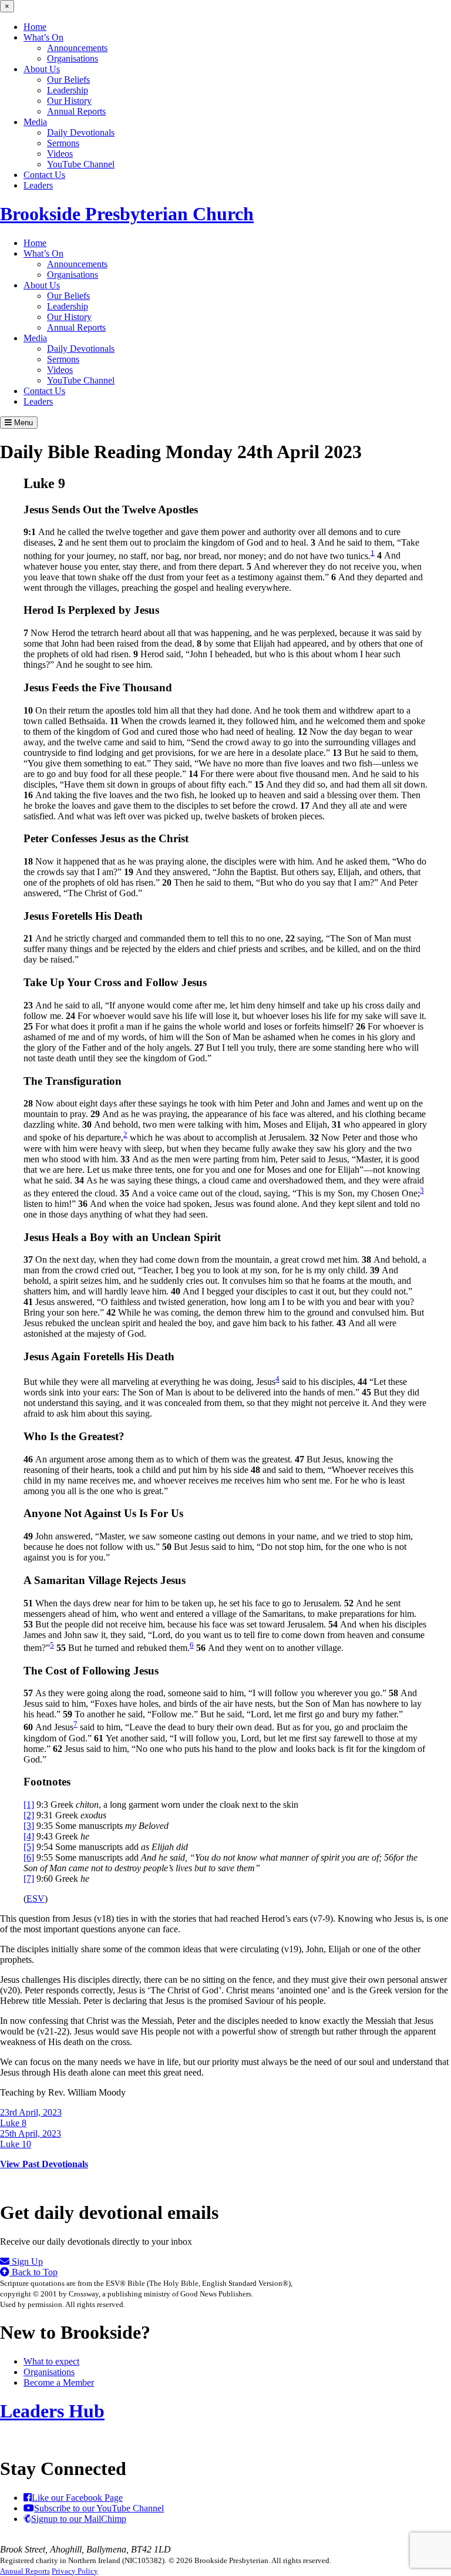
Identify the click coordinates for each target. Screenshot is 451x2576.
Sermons (63, 143)
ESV (36, 1899)
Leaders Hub (52, 2411)
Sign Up (26, 2261)
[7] (29, 1879)
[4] (29, 1836)
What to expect (51, 2361)
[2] (29, 1815)
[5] (29, 1847)
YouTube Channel (81, 164)
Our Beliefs (68, 80)
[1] (29, 1805)
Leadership (68, 90)
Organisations (73, 58)
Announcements (77, 48)
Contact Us (44, 175)
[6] (29, 1857)
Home (35, 27)
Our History (69, 101)
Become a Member (59, 2382)
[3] (29, 1826)
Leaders (38, 185)
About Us (42, 69)
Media (35, 122)
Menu (22, 423)
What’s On (43, 37)
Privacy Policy (75, 2571)
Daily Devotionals (81, 132)
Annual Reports (76, 111)
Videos (60, 154)
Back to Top (33, 2272)
